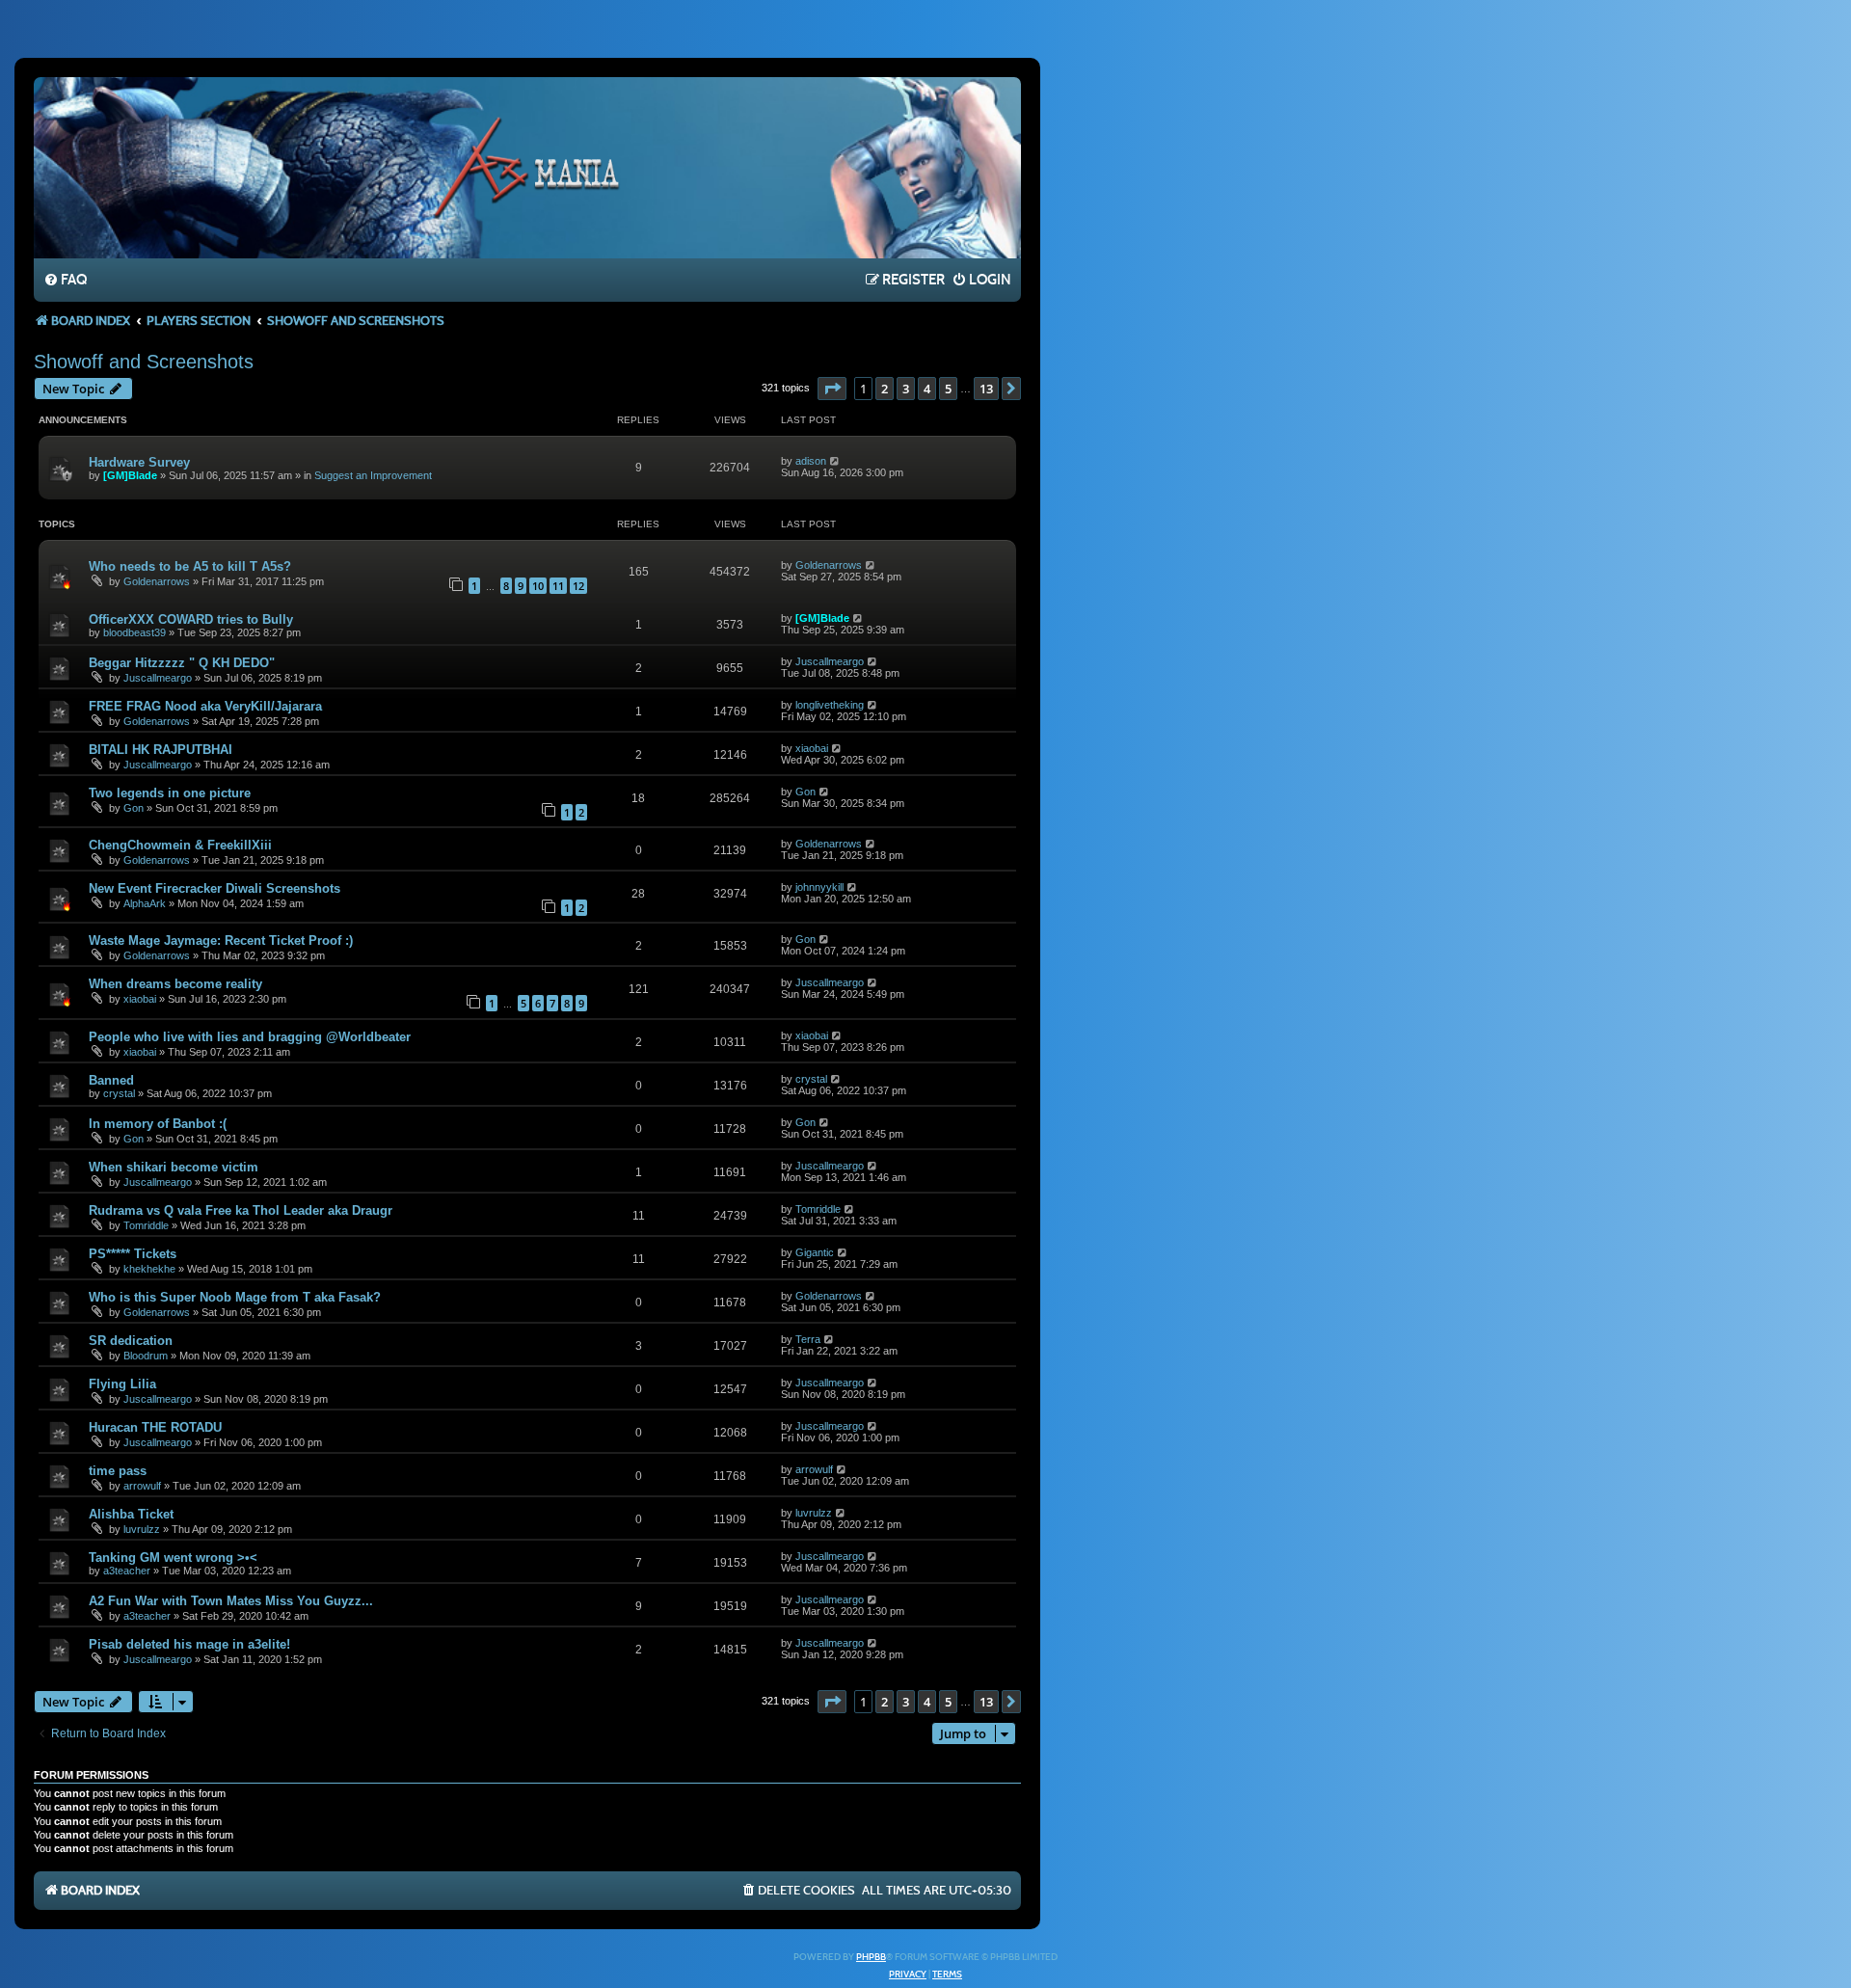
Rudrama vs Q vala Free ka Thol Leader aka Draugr (241, 1210)
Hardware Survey (139, 462)
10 (538, 586)
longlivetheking (830, 705)
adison (811, 461)
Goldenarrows (157, 581)
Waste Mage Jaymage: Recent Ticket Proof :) (221, 940)
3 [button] (906, 389)
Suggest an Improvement (373, 475)
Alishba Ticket (131, 1514)
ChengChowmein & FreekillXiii (180, 845)
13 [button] (986, 389)
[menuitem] (65, 281)
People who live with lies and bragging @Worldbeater (250, 1037)
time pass (118, 1471)
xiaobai (812, 748)
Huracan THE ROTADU (155, 1427)
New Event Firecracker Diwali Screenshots (215, 888)
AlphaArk (145, 903)
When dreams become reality (175, 984)
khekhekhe (149, 1269)
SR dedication (131, 1341)
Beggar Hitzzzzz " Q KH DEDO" (182, 663)
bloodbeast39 (134, 632)
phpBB (871, 1957)
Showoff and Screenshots (144, 362)
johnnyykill (819, 887)
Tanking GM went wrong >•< (173, 1558)
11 (558, 586)
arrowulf (142, 1486)
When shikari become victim (174, 1167)
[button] (832, 389)
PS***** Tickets (133, 1254)
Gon (134, 808)
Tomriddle (146, 1225)
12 (578, 586)
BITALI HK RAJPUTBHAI (161, 750)
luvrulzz (142, 1529)
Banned (111, 1080)
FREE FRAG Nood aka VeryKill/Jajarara (205, 706)
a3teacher (127, 1571)
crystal (119, 1093)
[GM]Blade (130, 475)
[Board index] (527, 167)
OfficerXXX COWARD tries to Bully (191, 619)
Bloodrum (146, 1356)
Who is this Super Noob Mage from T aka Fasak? (235, 1297)
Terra (808, 1339)
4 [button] (927, 389)
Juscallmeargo (158, 678)
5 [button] (948, 389)
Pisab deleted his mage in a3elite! (189, 1644)
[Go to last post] (835, 461)
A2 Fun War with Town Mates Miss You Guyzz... (231, 1601)
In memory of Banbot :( (158, 1124)
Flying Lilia (122, 1384)
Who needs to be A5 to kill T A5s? (190, 566)
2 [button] (885, 389)
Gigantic (815, 1252)
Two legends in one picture (170, 793)
